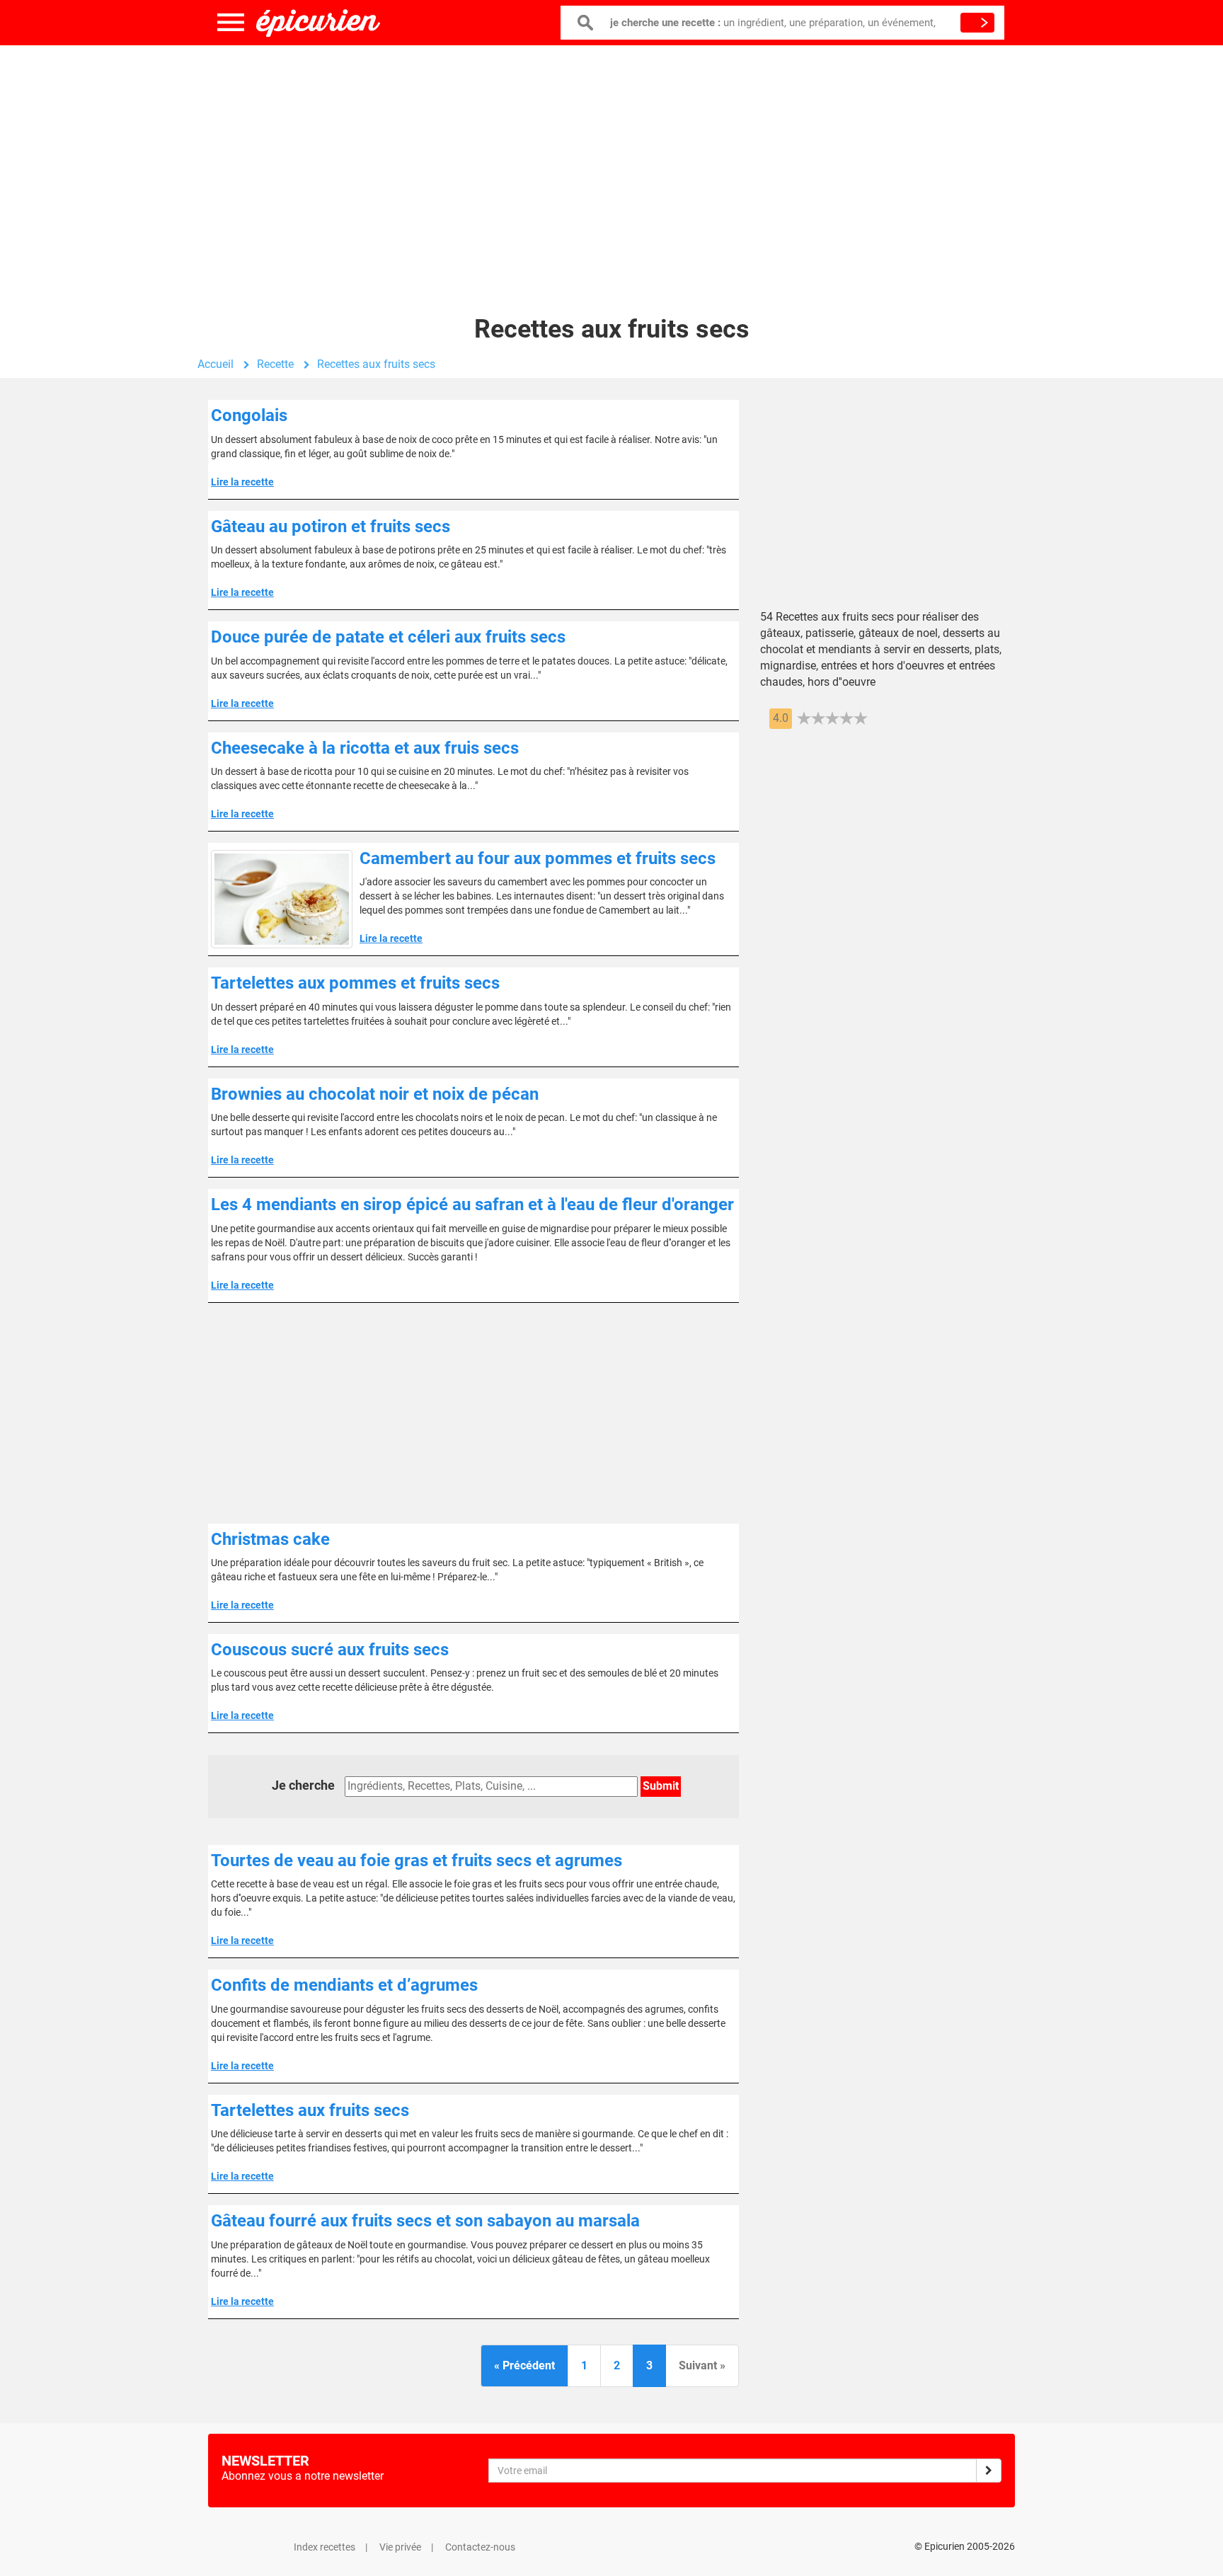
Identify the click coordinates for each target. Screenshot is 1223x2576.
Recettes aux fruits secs (376, 364)
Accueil (216, 364)
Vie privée (400, 2547)
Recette (275, 364)
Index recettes (325, 2547)
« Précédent (524, 2365)
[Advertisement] (611, 159)
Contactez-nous (480, 2547)
